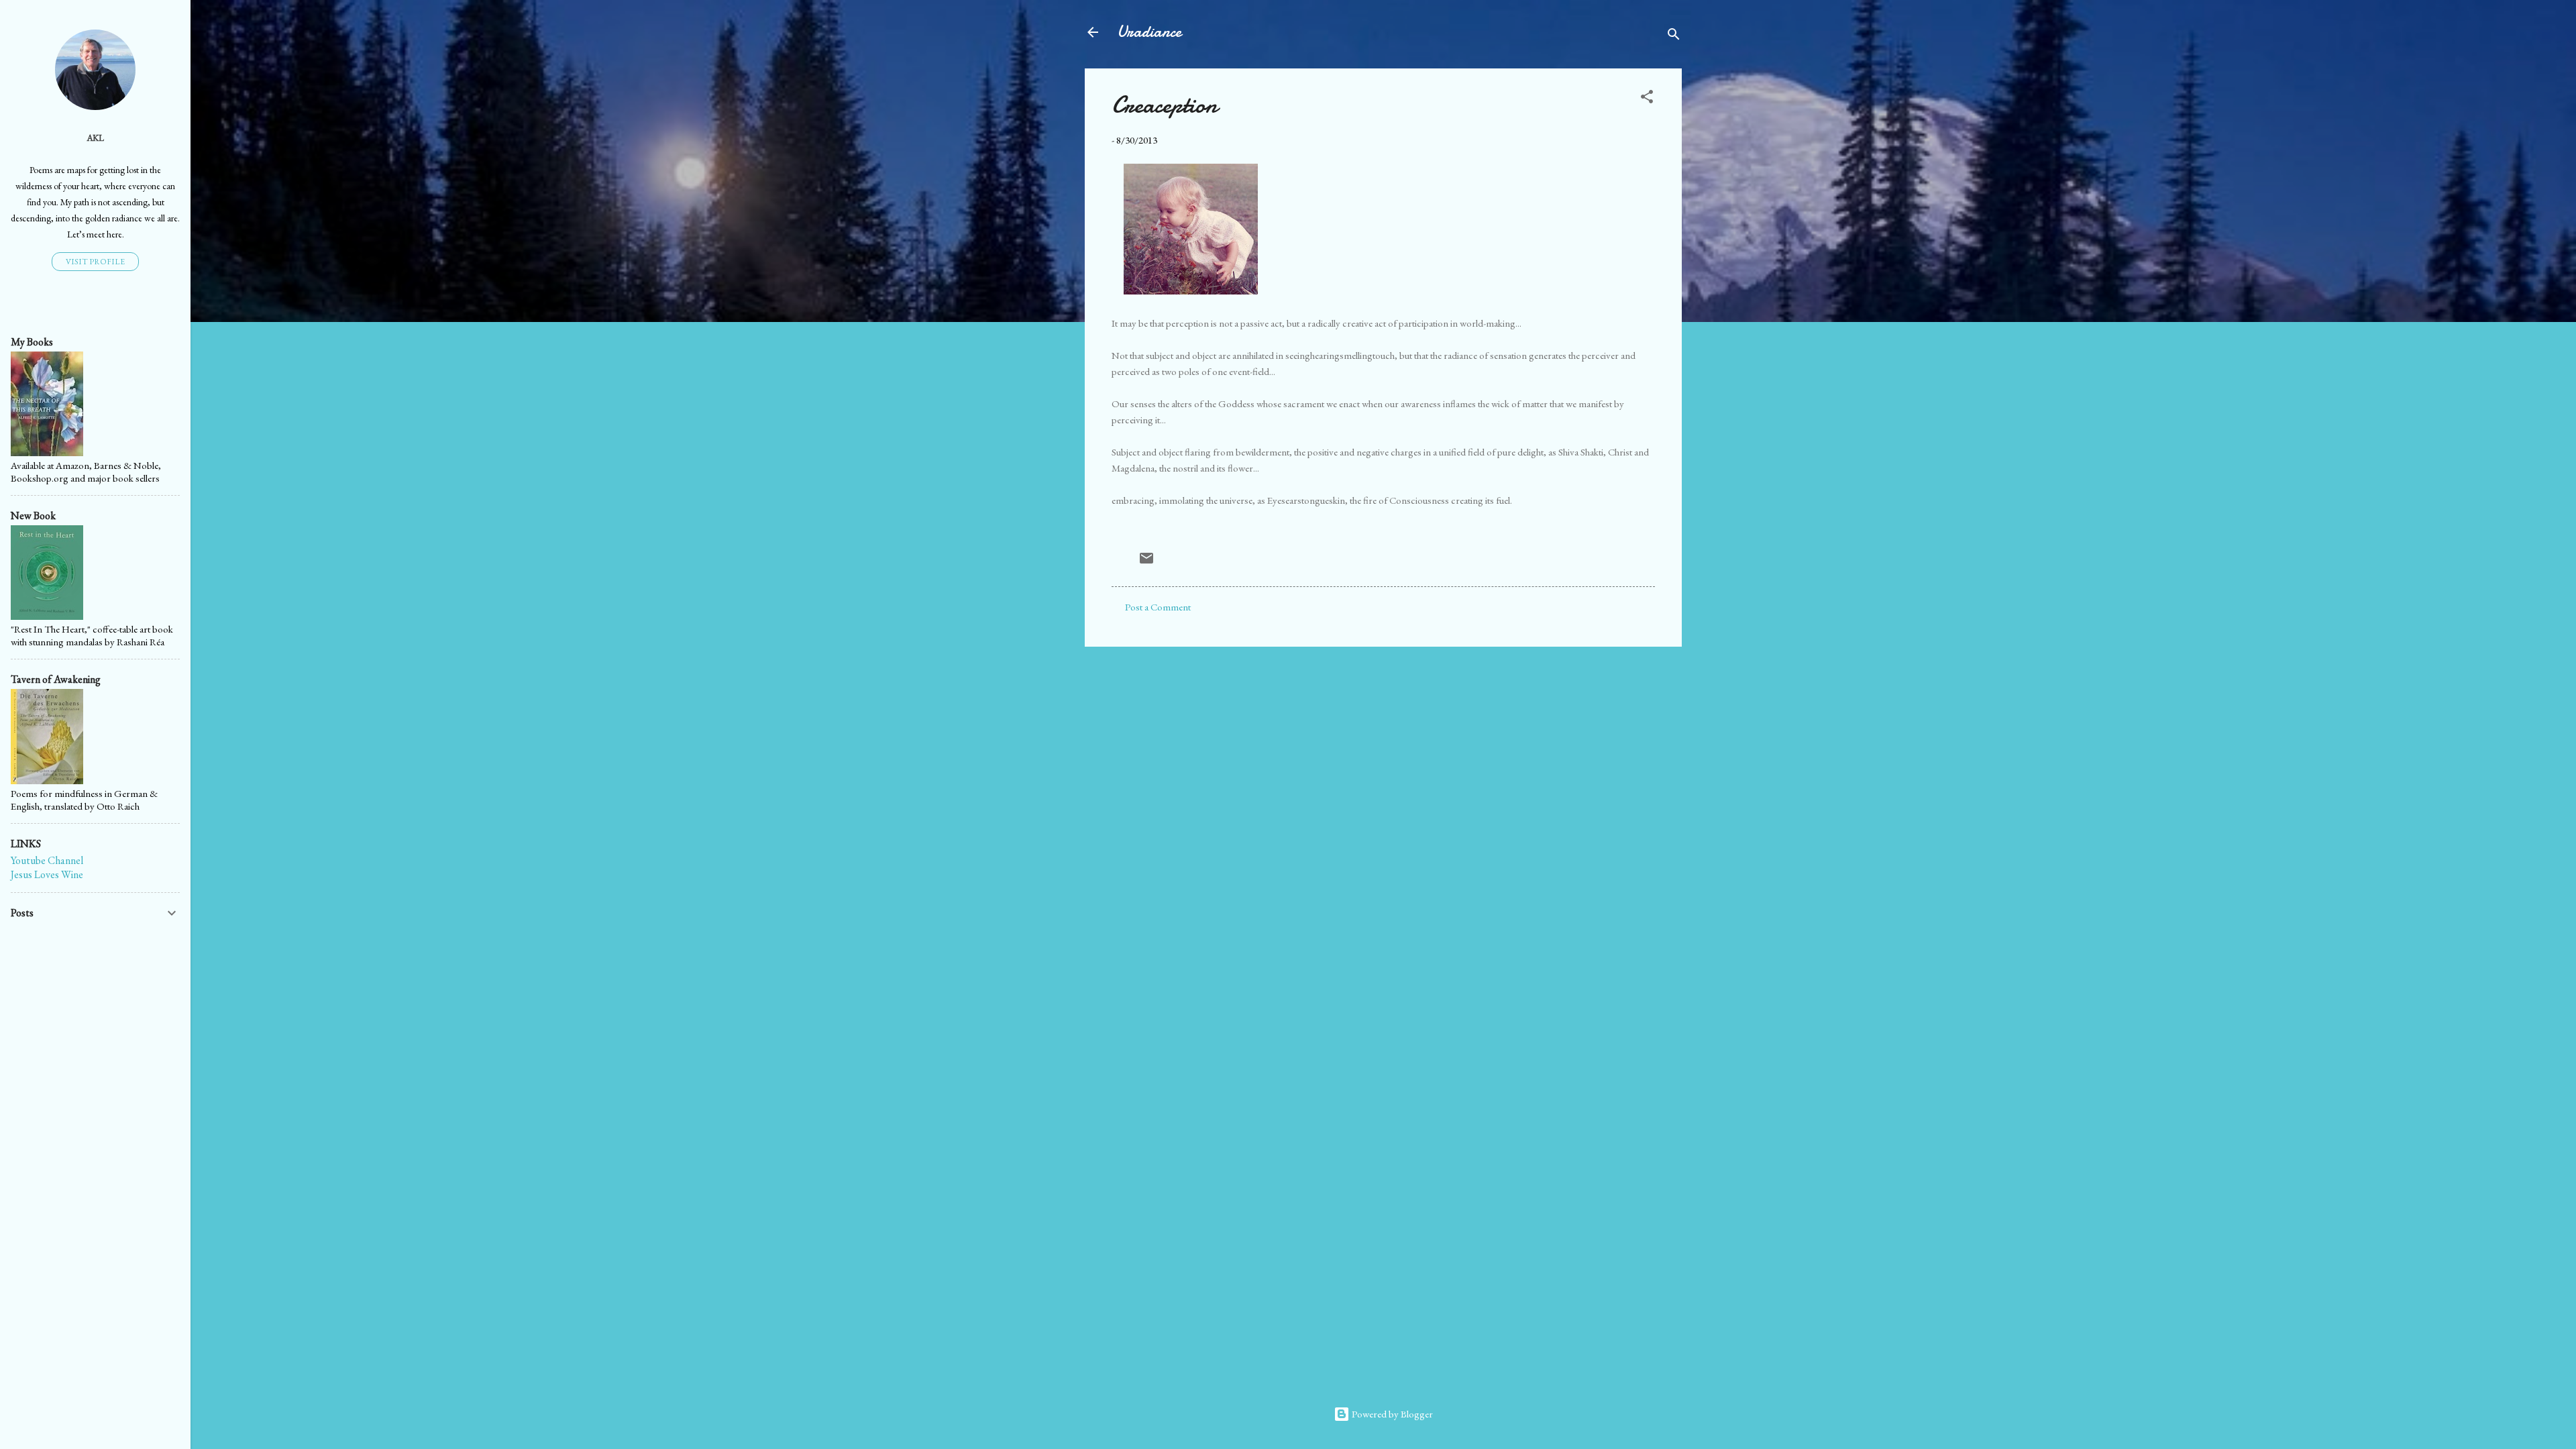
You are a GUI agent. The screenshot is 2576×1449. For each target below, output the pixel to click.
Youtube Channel (47, 860)
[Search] (1674, 37)
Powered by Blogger (1391, 1414)
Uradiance (1149, 32)
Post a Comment (1158, 607)
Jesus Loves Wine (47, 874)
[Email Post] (1146, 562)
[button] (1647, 99)
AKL (95, 138)
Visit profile (95, 262)
